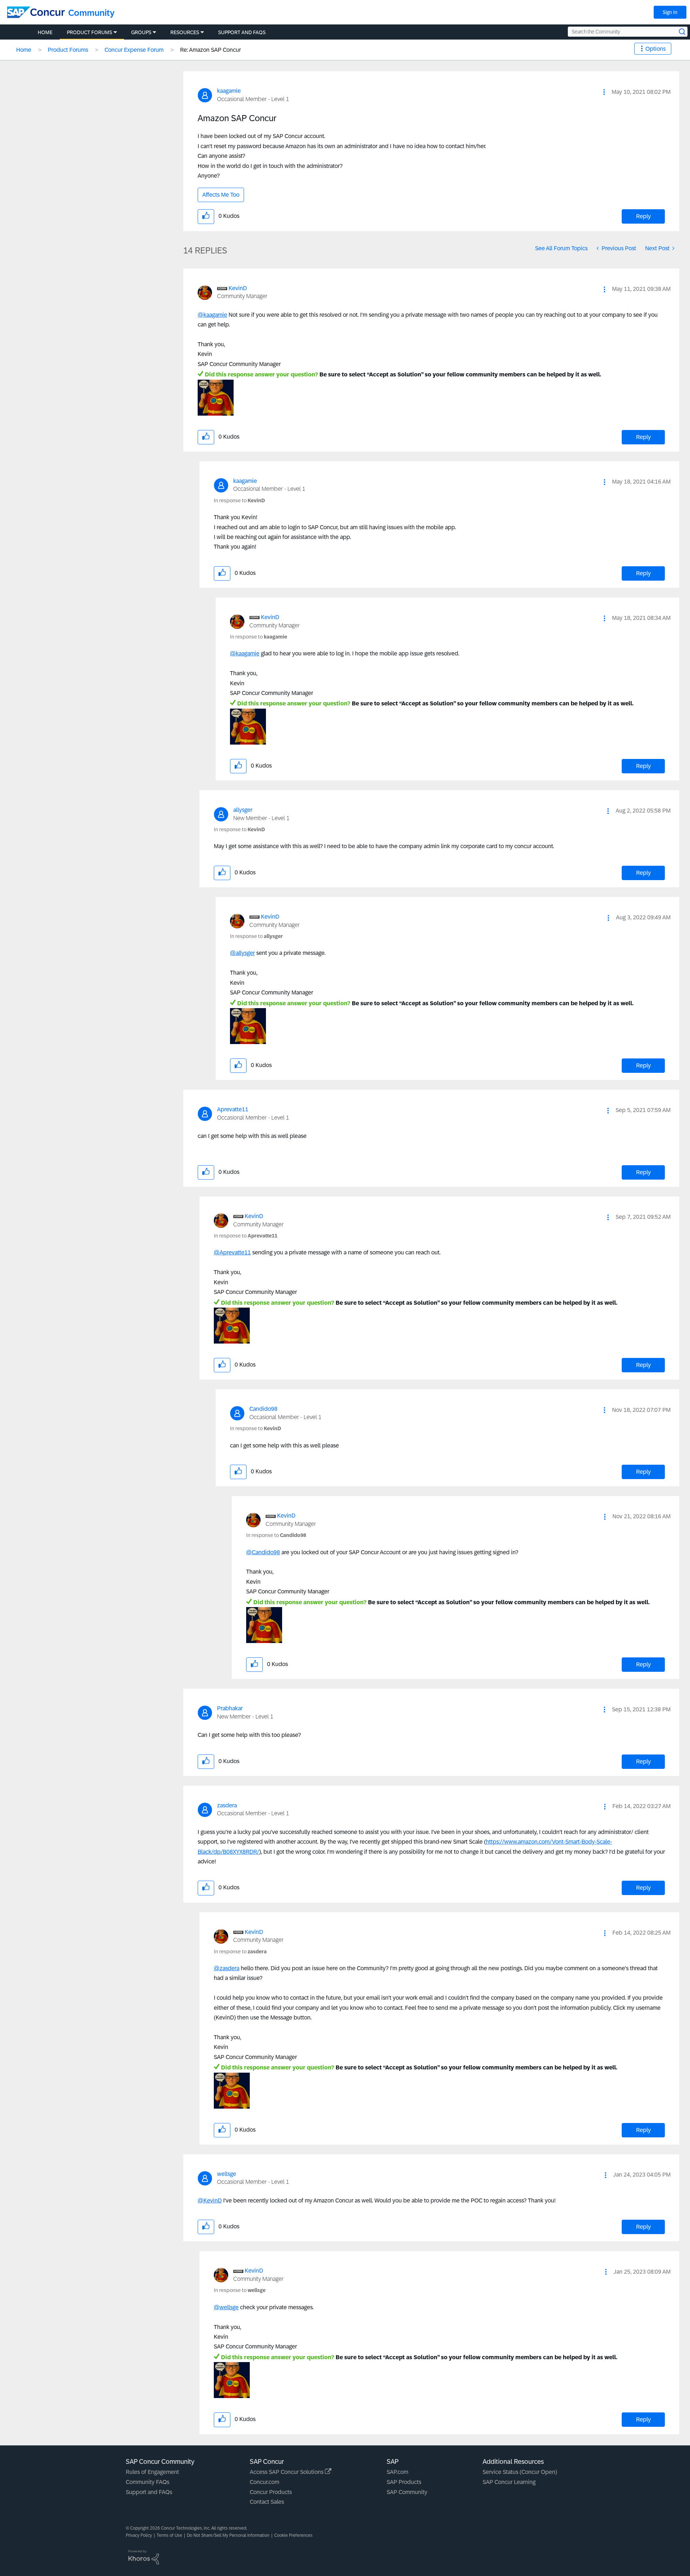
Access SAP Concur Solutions (287, 2472)
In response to (239, 500)
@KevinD (210, 2200)
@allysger (242, 953)
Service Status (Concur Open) (520, 2472)
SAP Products (404, 2482)
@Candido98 (263, 1552)
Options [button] (655, 49)
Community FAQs (148, 2482)
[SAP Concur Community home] (36, 12)
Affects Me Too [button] (221, 195)
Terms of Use (169, 2535)
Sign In (670, 12)
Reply (643, 216)
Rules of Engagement (152, 2472)
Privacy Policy (139, 2535)
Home (24, 50)
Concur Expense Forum (134, 50)
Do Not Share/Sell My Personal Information (228, 2535)
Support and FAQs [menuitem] (242, 32)
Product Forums (68, 50)
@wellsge (226, 2307)
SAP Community (407, 2492)
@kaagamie (212, 315)
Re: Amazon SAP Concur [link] (210, 50)
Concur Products (271, 2492)
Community (91, 13)
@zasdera (227, 1968)
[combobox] (628, 32)
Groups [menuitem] (141, 32)
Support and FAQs (149, 2492)
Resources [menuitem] (185, 32)
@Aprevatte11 (232, 1252)
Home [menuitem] (45, 32)
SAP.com (397, 2472)
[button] (604, 92)
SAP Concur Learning (509, 2482)
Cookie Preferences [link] (293, 2535)
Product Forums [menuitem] (89, 32)
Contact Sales (267, 2502)
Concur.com (264, 2482)
